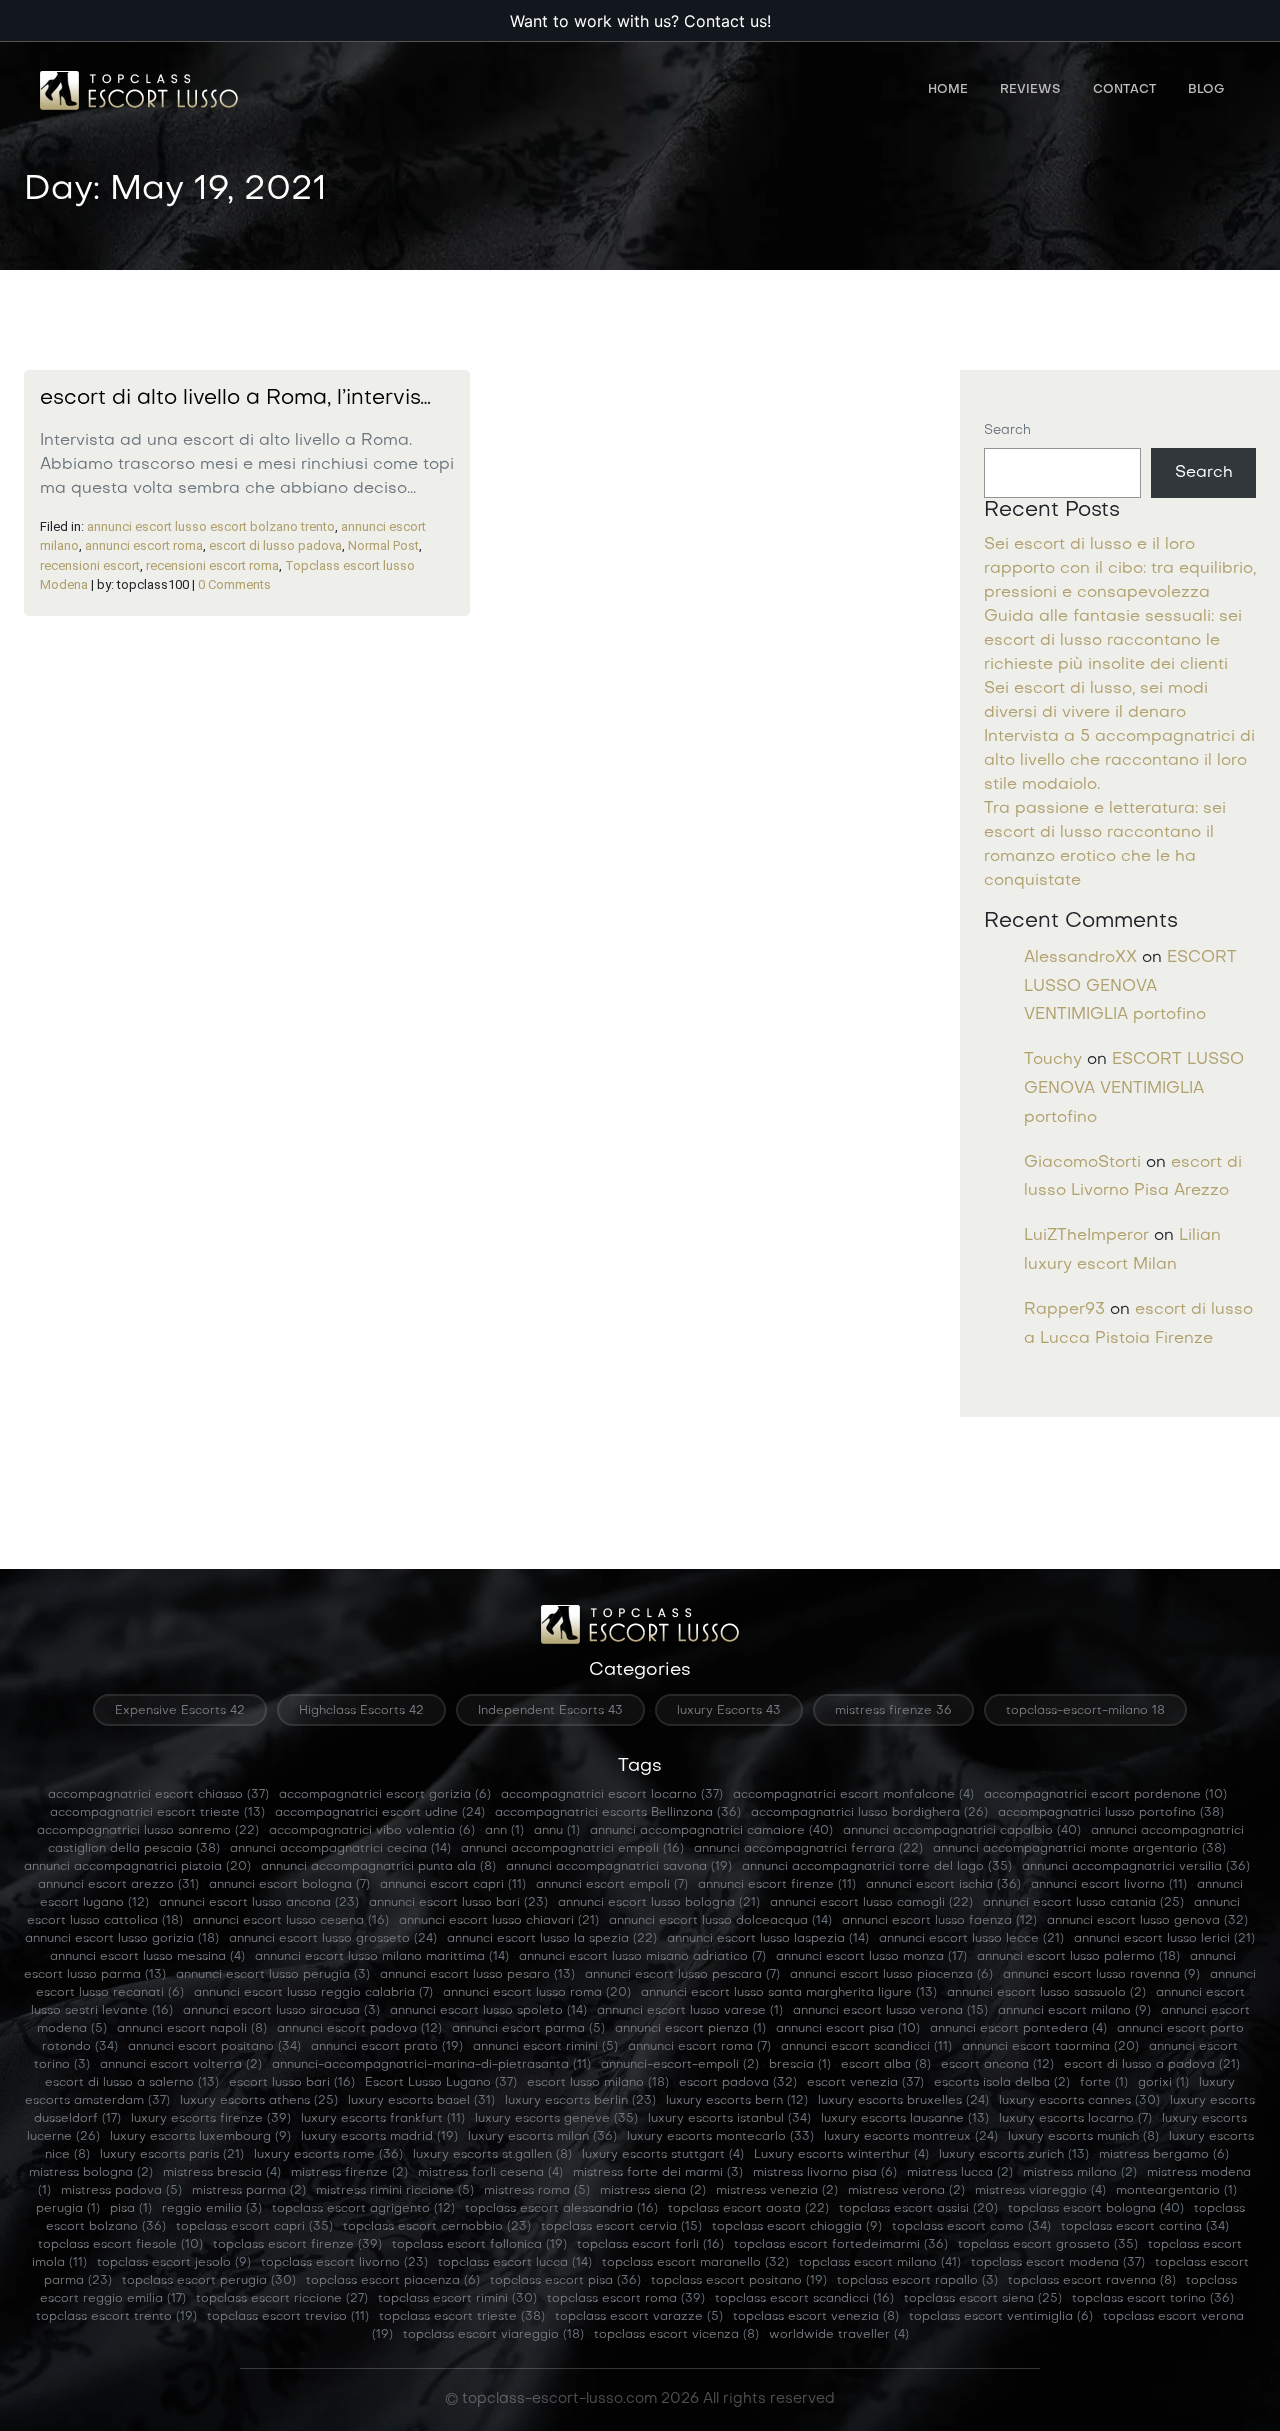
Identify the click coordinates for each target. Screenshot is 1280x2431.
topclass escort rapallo (917, 2281)
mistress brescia (222, 2173)
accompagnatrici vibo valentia (372, 1831)
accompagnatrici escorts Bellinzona (618, 1813)
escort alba (886, 2065)
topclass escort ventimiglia (1001, 2317)
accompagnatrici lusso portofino (1111, 1813)
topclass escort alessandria (561, 2209)
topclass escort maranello (695, 2263)
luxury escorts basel (421, 2101)
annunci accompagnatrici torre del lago (877, 1867)
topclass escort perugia (209, 2281)
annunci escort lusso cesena (291, 1921)
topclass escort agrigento (363, 2209)
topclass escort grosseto (1048, 2245)
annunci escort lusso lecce (971, 1939)
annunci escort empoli (612, 1885)
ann (504, 1831)
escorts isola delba (1002, 2083)
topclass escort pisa (565, 2281)
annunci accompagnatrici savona (619, 1867)
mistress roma (537, 2191)
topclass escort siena (983, 2299)
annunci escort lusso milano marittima (382, 1957)
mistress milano (1080, 2173)
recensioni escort (90, 565)
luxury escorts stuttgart (663, 2155)
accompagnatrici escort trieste (157, 1813)
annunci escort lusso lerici (1164, 1939)
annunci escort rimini (545, 2047)
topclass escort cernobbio (437, 2227)
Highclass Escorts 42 (361, 1711)
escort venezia (865, 2083)
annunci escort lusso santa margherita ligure (789, 1993)
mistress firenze (349, 2173)
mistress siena (653, 2191)
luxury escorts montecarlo (720, 2137)
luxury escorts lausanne (905, 2119)
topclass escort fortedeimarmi (841, 2245)
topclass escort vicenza (676, 2335)
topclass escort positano (739, 2281)
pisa (131, 2209)
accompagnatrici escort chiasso (158, 1795)
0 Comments (234, 584)
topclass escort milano (880, 2263)
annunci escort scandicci (866, 2047)
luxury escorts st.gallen (492, 2155)
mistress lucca (960, 2173)
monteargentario (1176, 2191)
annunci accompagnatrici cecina (340, 1849)
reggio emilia (212, 2209)
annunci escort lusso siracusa (281, 2011)
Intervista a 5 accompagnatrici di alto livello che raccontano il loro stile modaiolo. (1119, 761)
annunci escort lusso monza (871, 1957)
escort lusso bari (292, 2083)
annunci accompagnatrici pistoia (137, 1867)
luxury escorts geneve (556, 2119)
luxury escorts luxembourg (200, 2137)
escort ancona (997, 2065)
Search (1007, 430)
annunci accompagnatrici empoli (572, 1849)
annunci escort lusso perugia (273, 1975)
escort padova (738, 2083)
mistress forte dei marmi (658, 2173)
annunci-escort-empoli (680, 2065)
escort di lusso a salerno (132, 2083)
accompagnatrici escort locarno (612, 1795)
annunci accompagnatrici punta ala (378, 1867)
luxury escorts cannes (1079, 2101)
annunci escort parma (528, 2029)
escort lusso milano (598, 2083)
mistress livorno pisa (825, 2173)
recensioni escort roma (212, 565)
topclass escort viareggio (493, 2335)
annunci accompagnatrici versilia (1136, 1867)
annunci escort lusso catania (1083, 1903)
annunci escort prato (387, 2047)
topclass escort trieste (462, 2317)
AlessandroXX (1080, 958)
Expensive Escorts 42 (180, 1711)
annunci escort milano (1074, 2011)
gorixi (1163, 2083)
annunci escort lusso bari (458, 1903)
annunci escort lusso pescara (682, 1975)
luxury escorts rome (328, 2155)
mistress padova (121, 2191)
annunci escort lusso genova (1147, 1921)
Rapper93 (1064, 1310)
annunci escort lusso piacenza (891, 1975)
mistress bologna (91, 2173)
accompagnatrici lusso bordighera (869, 1813)
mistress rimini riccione (395, 2191)
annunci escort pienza (690, 2029)
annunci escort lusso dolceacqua (720, 1921)
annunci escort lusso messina (147, 1957)
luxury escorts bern (737, 2101)
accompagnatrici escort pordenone (1105, 1795)
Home (948, 90)
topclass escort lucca (515, 2263)
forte (1104, 2083)
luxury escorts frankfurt (383, 2119)
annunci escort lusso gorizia (122, 1939)
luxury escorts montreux (911, 2137)
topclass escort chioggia (797, 2227)
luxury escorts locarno (1075, 2119)
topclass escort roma (626, 2299)
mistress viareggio (1040, 2191)
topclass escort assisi (918, 2209)
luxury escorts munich (1083, 2137)
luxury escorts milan (542, 2137)
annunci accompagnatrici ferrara (808, 1849)
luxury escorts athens (259, 2101)
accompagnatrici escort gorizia (385, 1795)
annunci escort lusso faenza (939, 1921)
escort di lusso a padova (1152, 2065)
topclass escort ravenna (1092, 2281)
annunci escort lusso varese (690, 2011)
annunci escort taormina (1050, 2047)
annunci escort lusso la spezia (552, 1939)
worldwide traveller (839, 2335)
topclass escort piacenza (393, 2281)
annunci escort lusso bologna (659, 1903)
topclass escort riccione (282, 2299)
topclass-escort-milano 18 (1085, 1711)
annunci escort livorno (1109, 1885)
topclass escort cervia (621, 2227)
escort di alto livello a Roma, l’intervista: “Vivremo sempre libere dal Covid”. (423, 399)
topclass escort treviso (288, 2317)
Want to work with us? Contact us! (640, 21)
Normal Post (383, 545)
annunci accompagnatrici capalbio (962, 1831)
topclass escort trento (116, 2317)
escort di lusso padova (275, 545)
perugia (68, 2209)
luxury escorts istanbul (729, 2119)
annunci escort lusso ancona (259, 1903)
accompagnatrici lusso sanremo (148, 1831)
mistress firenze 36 (893, 1711)
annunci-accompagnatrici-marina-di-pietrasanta (431, 2065)
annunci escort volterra (181, 2065)
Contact (1124, 90)
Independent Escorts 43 (550, 1711)
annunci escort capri (453, 1885)
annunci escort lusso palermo (1078, 1957)
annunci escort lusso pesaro (477, 1975)
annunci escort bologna (289, 1885)
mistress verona (906, 2191)
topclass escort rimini (457, 2299)
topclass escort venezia (816, 2317)
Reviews (1030, 90)
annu (557, 1831)
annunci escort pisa (848, 2029)
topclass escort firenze (297, 2245)
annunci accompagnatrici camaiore (711, 1831)
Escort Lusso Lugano (441, 2083)
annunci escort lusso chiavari (499, 1921)
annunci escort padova (359, 2029)
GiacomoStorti (1082, 1163)
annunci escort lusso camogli (871, 1903)
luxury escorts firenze (211, 2119)
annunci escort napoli (192, 2029)
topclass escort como (971, 2227)
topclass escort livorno (344, 2263)
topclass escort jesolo (174, 2263)
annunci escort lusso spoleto (488, 2011)
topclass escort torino (1153, 2299)
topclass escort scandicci (804, 2299)
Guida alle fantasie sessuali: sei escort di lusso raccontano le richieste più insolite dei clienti (1113, 641)
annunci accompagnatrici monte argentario (1079, 1849)
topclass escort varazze (639, 2317)
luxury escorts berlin (580, 2101)
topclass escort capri (254, 2227)
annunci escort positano (214, 2047)
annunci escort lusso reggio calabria (313, 1993)
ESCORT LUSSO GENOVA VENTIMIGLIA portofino (1130, 987)
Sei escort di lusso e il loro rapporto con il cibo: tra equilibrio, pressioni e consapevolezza (1120, 569)
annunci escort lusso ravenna (1101, 1975)
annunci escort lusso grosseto (333, 1939)
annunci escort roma (144, 545)
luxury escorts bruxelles (903, 2101)
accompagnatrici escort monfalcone (853, 1795)
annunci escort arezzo (118, 1885)
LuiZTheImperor (1086, 1236)
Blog (1206, 90)
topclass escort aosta (748, 2209)
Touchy (1053, 1060)
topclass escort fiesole (120, 2245)
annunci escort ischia (943, 1885)
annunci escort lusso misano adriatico (642, 1957)
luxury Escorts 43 (729, 1711)
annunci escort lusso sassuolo (1046, 1993)
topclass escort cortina (1145, 2227)
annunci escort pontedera (1018, 2029)
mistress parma (249, 2191)
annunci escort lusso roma (537, 1993)
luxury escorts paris (172, 2155)
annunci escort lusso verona (890, 2011)
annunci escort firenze (777, 1885)
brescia (800, 2065)
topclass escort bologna (1096, 2209)
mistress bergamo (1164, 2155)
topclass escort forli (650, 2245)
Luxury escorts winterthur (841, 2155)
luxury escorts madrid (379, 2137)
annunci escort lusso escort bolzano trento (211, 526)
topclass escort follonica (479, 2245)
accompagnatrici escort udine (380, 1813)
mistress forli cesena (490, 2173)
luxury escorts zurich (1014, 2155)
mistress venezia (777, 2191)
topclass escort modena (1058, 2263)
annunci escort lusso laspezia (768, 1939)
